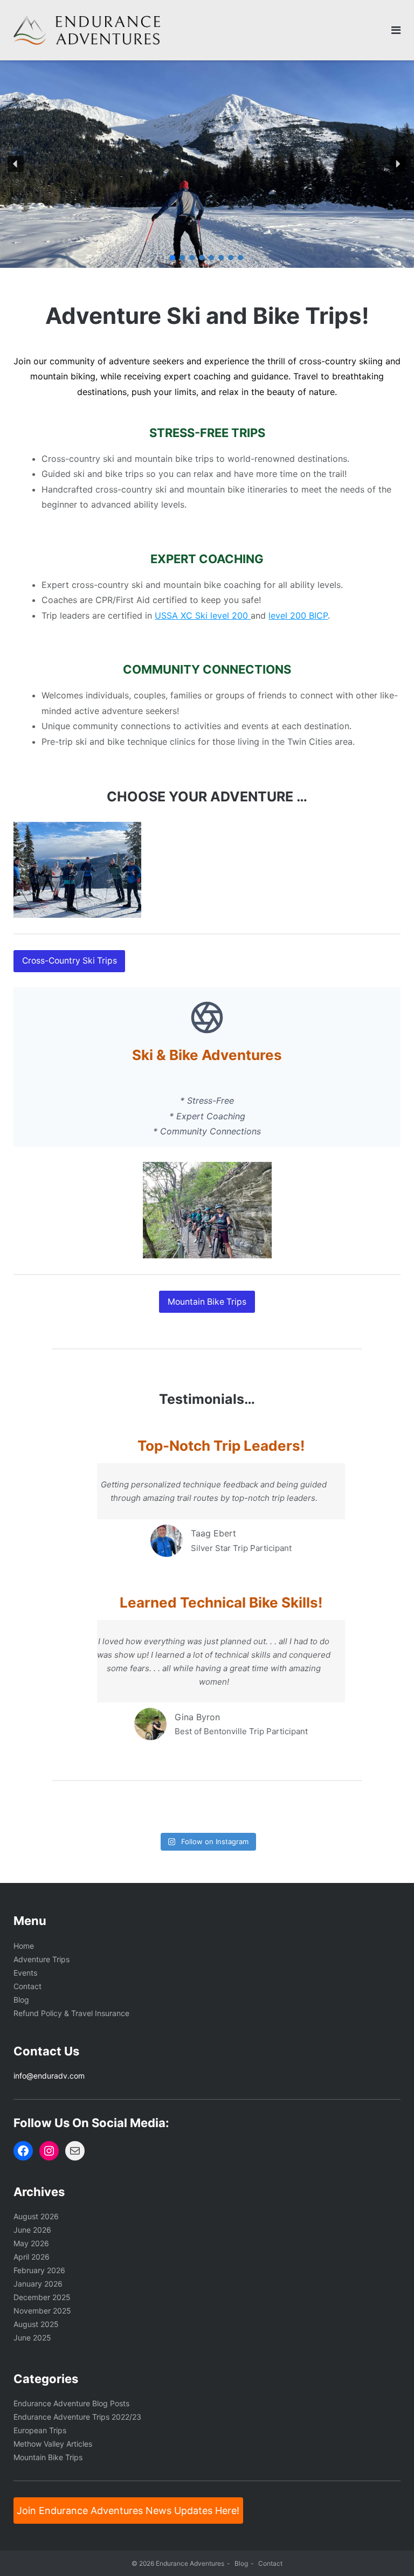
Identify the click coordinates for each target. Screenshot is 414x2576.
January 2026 (38, 2284)
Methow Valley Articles (53, 2444)
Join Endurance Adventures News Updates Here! (128, 2511)
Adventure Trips (42, 1959)
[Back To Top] (387, 2550)
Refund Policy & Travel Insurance (71, 2013)
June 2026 (32, 2230)
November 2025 (42, 2311)
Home (24, 1946)
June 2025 (32, 2338)
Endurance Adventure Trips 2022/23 (77, 2417)
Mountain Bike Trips (48, 2457)
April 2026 (32, 2257)
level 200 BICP (298, 615)
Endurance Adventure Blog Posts (71, 2403)
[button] (16, 164)
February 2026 (39, 2270)
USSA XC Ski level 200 (203, 615)
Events (25, 1973)
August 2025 (36, 2324)
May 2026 (31, 2243)
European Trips (40, 2430)
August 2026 (36, 2216)
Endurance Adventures (190, 2563)
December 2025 (42, 2297)
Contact (27, 1986)
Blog (21, 2000)
